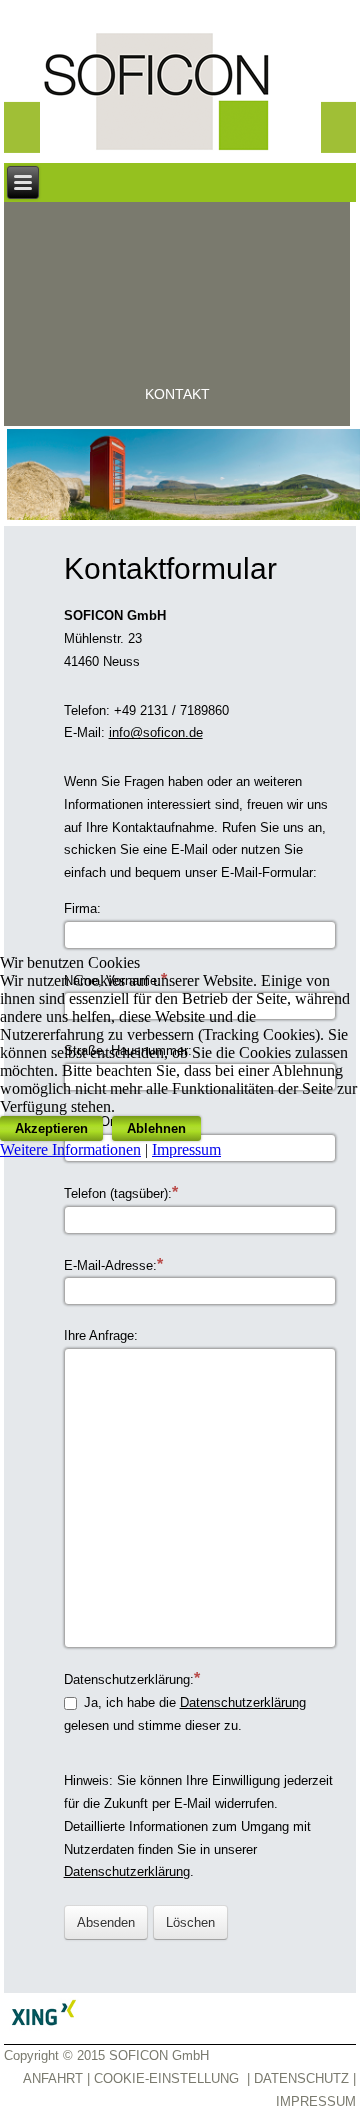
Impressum (186, 1149)
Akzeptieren (51, 1128)
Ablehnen (156, 1128)
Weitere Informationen (70, 1149)
